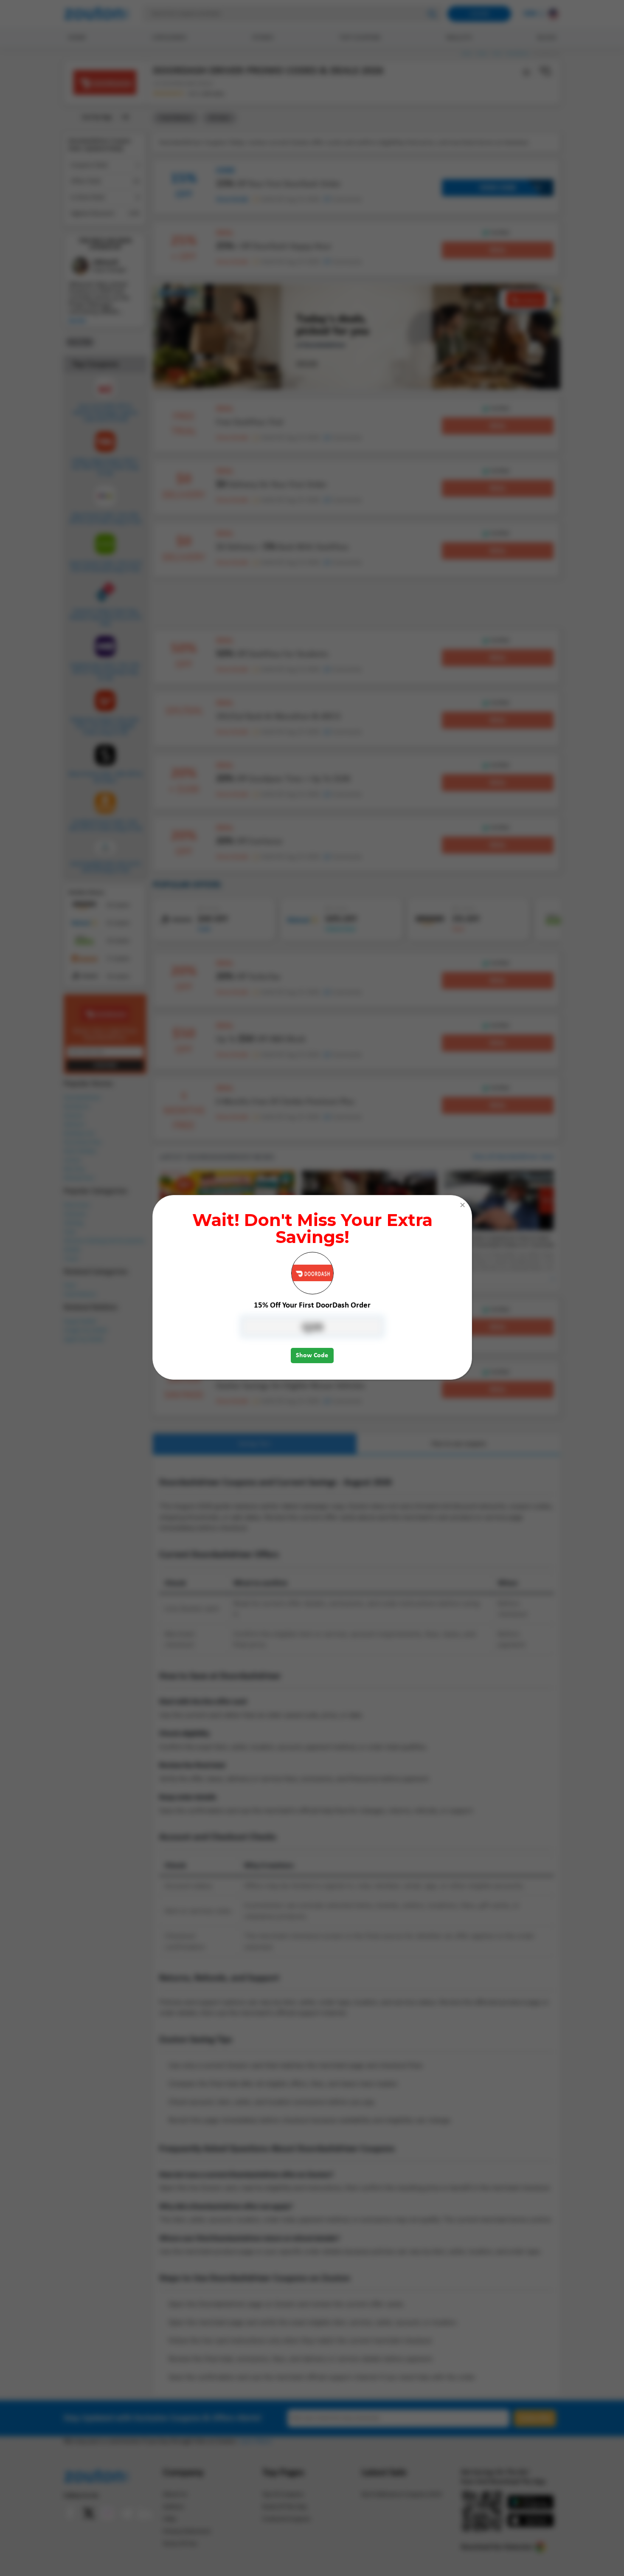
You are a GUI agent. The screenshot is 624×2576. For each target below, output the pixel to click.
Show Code (312, 1356)
